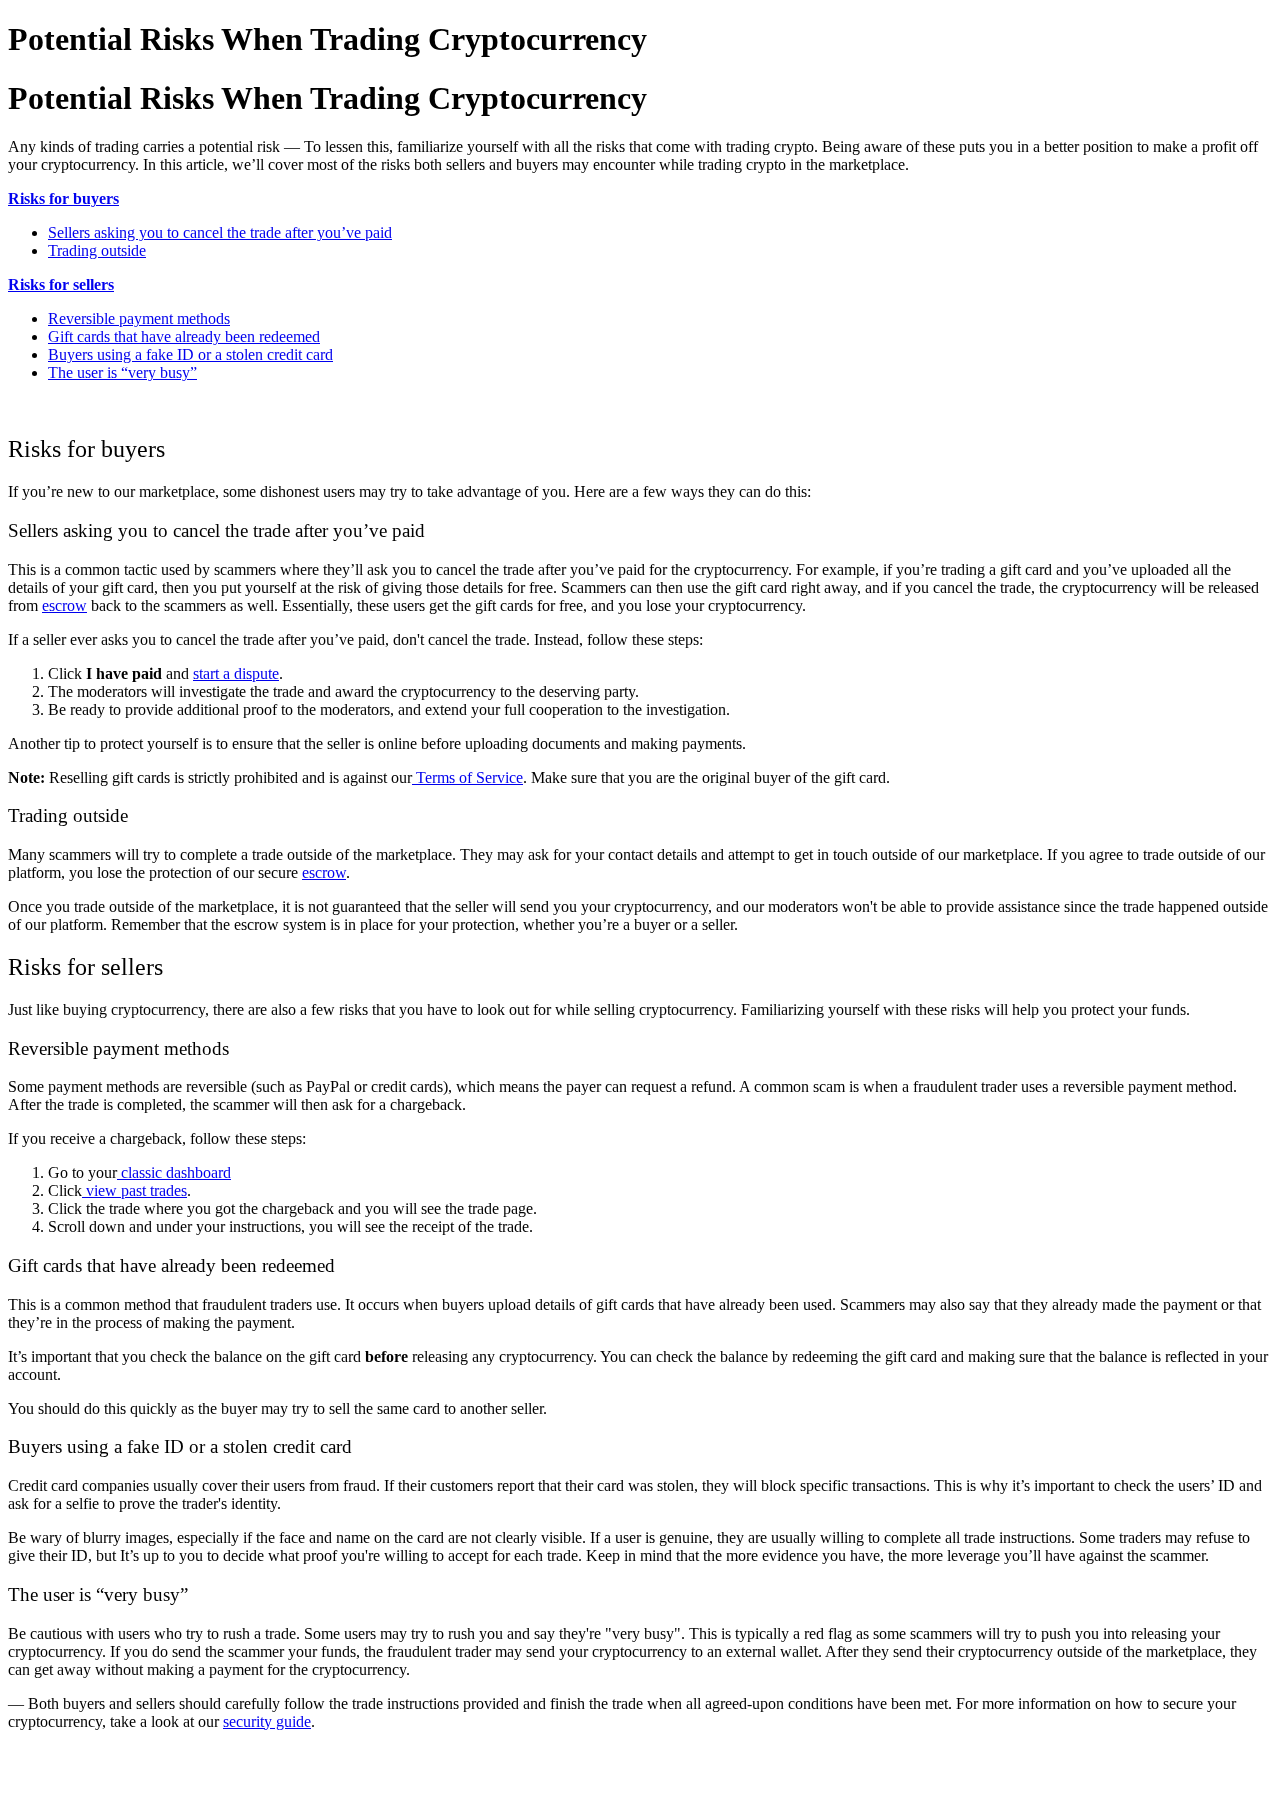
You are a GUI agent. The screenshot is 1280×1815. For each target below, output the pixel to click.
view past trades (134, 1190)
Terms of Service (467, 777)
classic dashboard (174, 1172)
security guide (267, 1721)
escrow (64, 605)
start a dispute (236, 673)
